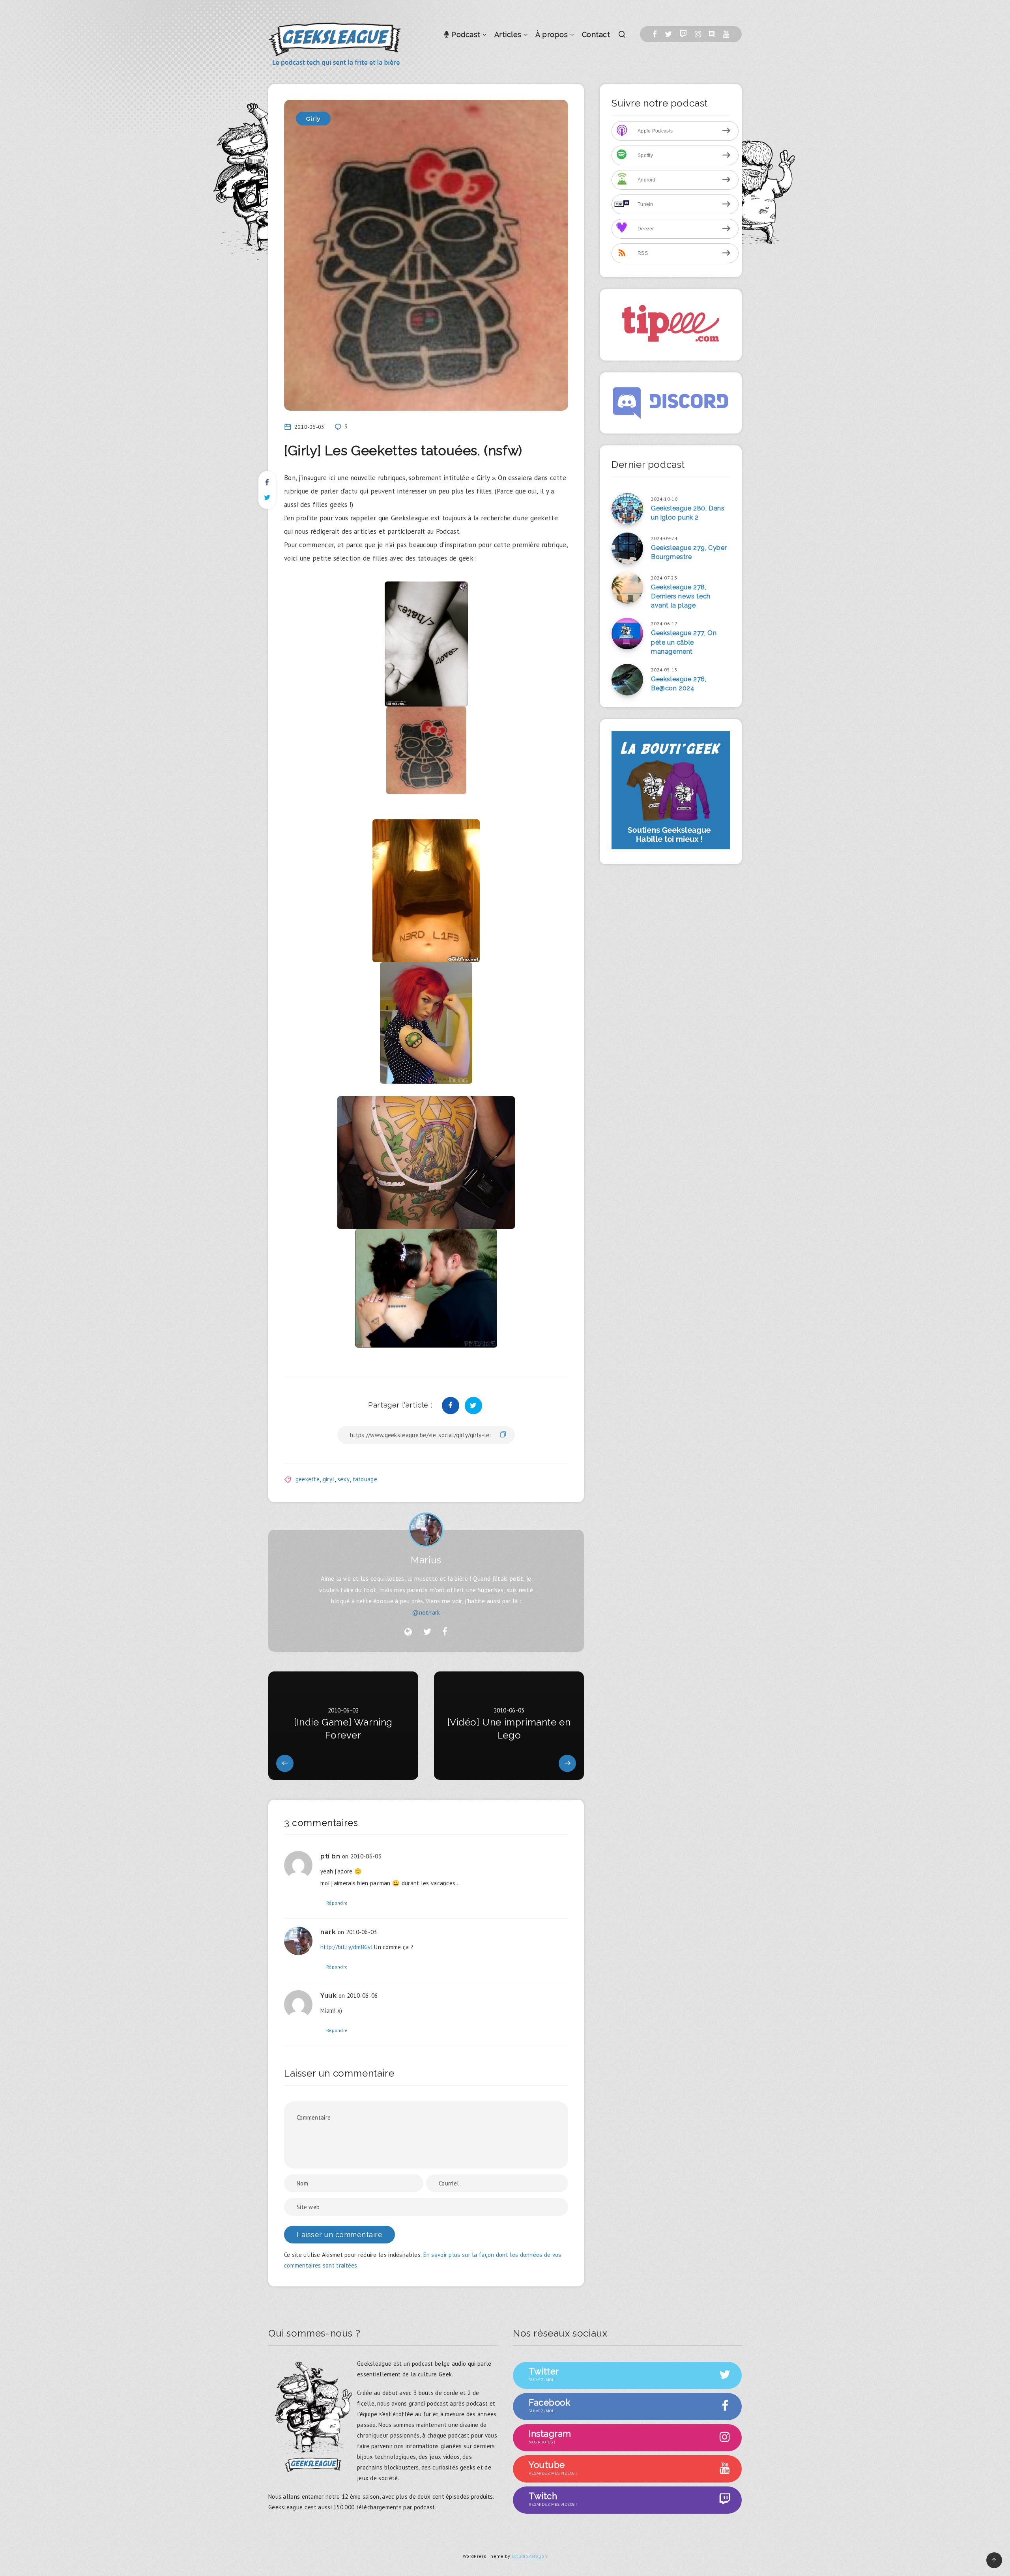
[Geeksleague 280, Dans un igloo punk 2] (627, 509)
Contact (596, 35)
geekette (308, 1479)
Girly (313, 119)
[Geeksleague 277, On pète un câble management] (627, 634)
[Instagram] (698, 34)
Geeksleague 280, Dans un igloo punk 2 (688, 513)
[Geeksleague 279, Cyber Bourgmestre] (627, 548)
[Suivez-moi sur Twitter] (427, 1632)
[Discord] (712, 34)
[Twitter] (668, 34)
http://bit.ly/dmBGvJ (346, 1947)
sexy (343, 1479)
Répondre (337, 1903)
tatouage (365, 1479)
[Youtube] (726, 34)
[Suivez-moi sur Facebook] (445, 1632)
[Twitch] (683, 34)
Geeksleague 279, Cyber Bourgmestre (689, 552)
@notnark (426, 1612)
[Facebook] (655, 34)
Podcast (465, 35)
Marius (426, 1560)
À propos (552, 35)
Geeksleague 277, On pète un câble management (684, 642)
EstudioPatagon (529, 2556)
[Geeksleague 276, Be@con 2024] (627, 680)
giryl (329, 1479)
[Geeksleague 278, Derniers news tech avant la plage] (627, 588)
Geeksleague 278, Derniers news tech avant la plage (681, 596)
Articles (508, 35)
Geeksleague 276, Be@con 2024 (679, 684)
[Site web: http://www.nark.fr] (408, 1632)
